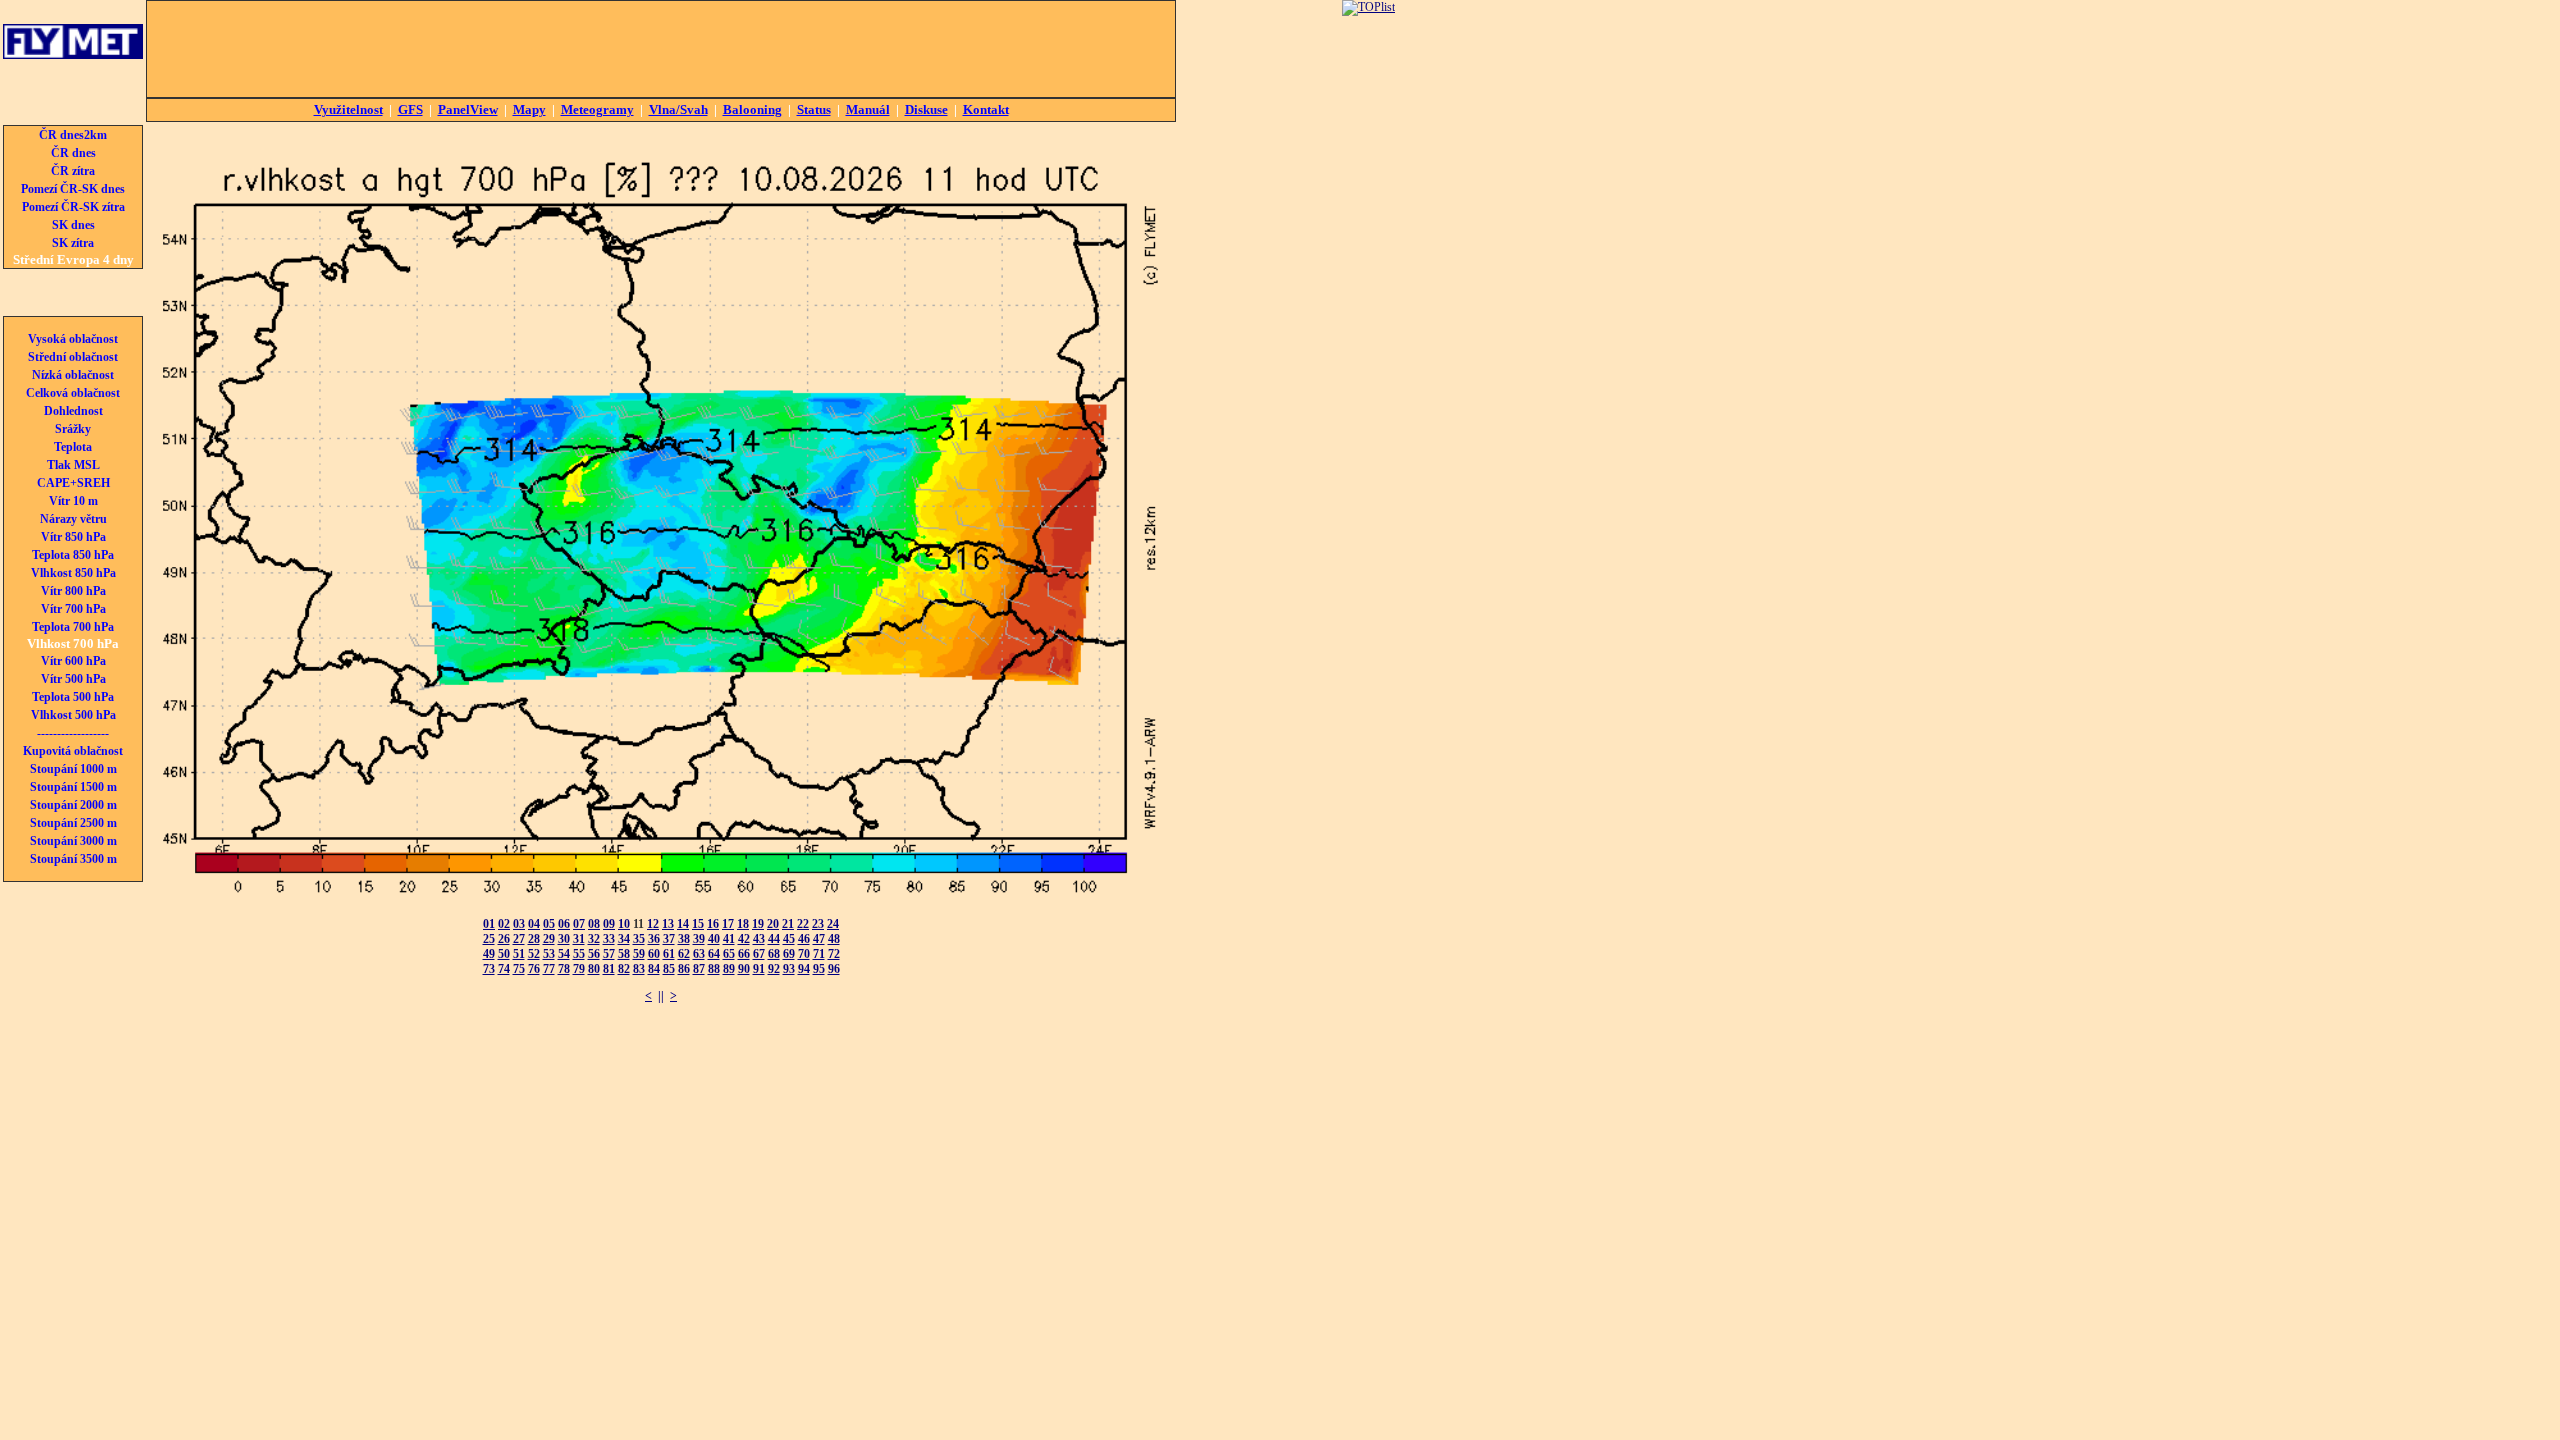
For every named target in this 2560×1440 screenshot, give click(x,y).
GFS (410, 109)
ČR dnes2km (73, 135)
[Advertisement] (661, 49)
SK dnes (73, 225)
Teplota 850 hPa (73, 555)
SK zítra (73, 243)
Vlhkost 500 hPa (73, 715)
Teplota (73, 447)
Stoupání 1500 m (73, 787)
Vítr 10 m (73, 501)
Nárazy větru (73, 519)
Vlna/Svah (678, 109)
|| (661, 996)
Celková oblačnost (73, 393)
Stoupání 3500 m (73, 859)
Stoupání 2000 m (73, 805)
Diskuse (926, 109)
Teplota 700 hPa (73, 627)
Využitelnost (348, 109)
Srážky (73, 429)
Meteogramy (597, 109)
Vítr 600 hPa (73, 661)
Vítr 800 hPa (73, 591)
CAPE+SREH (73, 483)
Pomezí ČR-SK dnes (73, 189)
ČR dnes (73, 153)
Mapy (529, 109)
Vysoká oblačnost (73, 339)
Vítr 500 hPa (73, 679)
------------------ (73, 733)
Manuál (868, 109)
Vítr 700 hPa (73, 609)
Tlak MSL (73, 465)
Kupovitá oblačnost (73, 751)
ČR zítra (73, 171)
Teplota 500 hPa (73, 697)
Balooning (752, 109)
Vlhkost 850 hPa (73, 573)
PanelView (468, 109)
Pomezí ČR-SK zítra (73, 207)
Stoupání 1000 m (73, 769)
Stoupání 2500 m (73, 823)
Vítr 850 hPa (73, 537)
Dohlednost (73, 411)
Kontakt (986, 109)
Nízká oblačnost (73, 375)
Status (814, 109)
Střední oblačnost (73, 357)
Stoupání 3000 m (73, 841)
